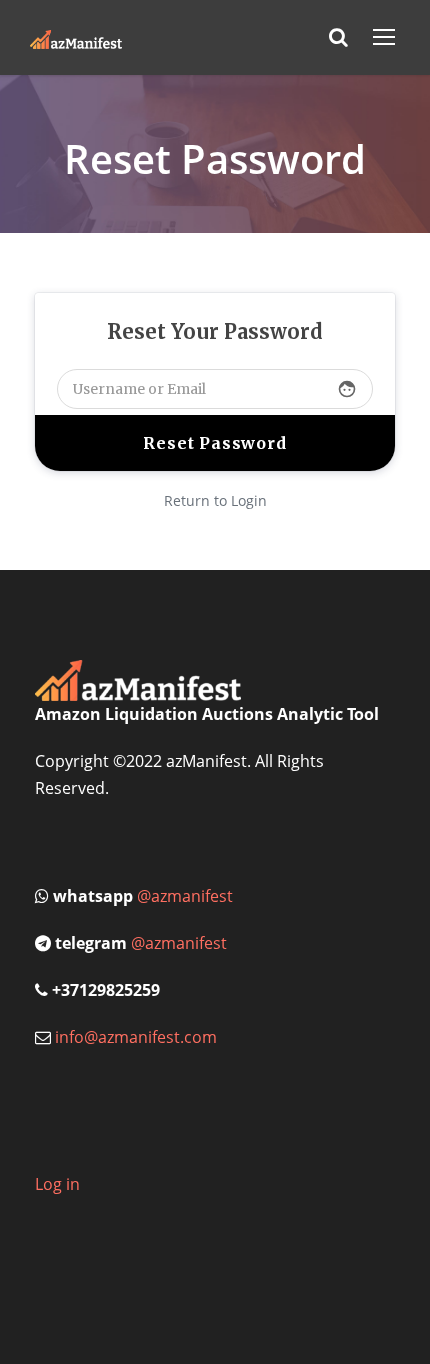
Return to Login (215, 500)
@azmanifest (185, 896)
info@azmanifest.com (136, 1037)
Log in (57, 1184)
